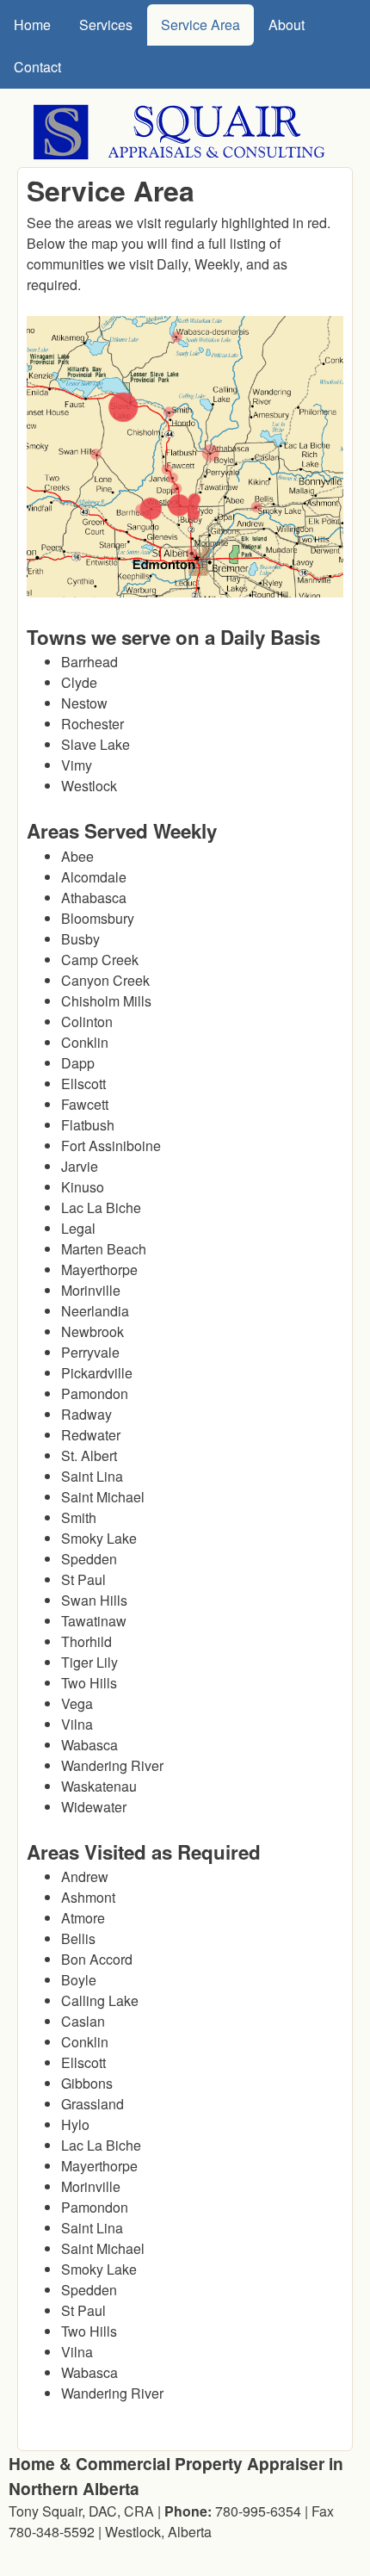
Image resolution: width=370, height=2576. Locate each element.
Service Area (200, 25)
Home (32, 25)
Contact (37, 67)
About (287, 25)
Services (106, 25)
